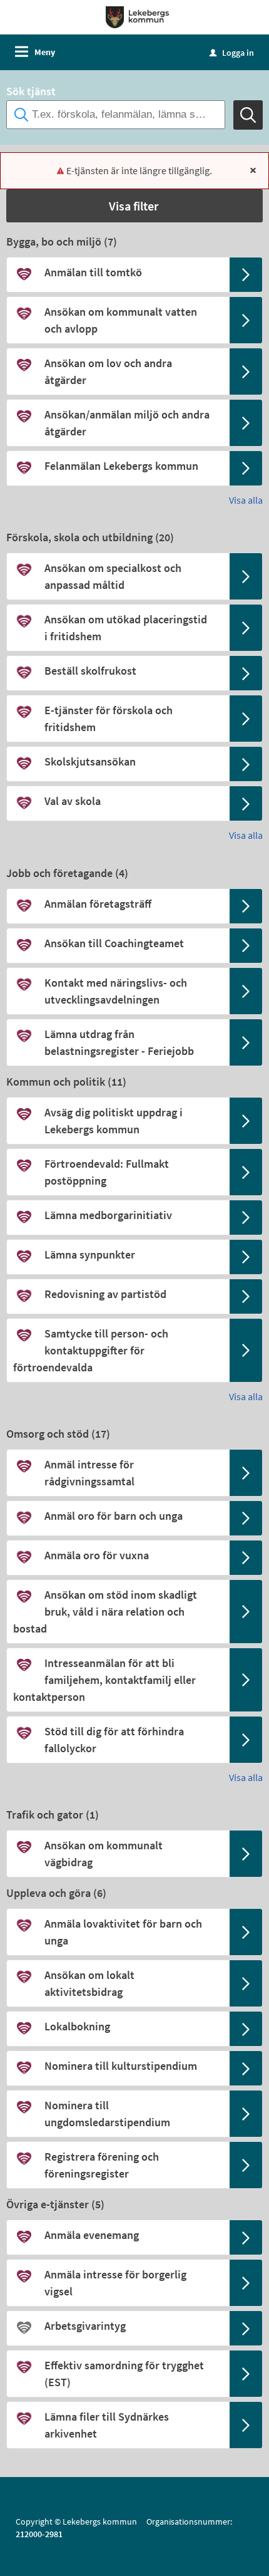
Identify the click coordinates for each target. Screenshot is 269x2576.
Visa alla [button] (246, 500)
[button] (134, 206)
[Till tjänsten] (246, 275)
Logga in (232, 53)
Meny (45, 52)
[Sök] (248, 115)
